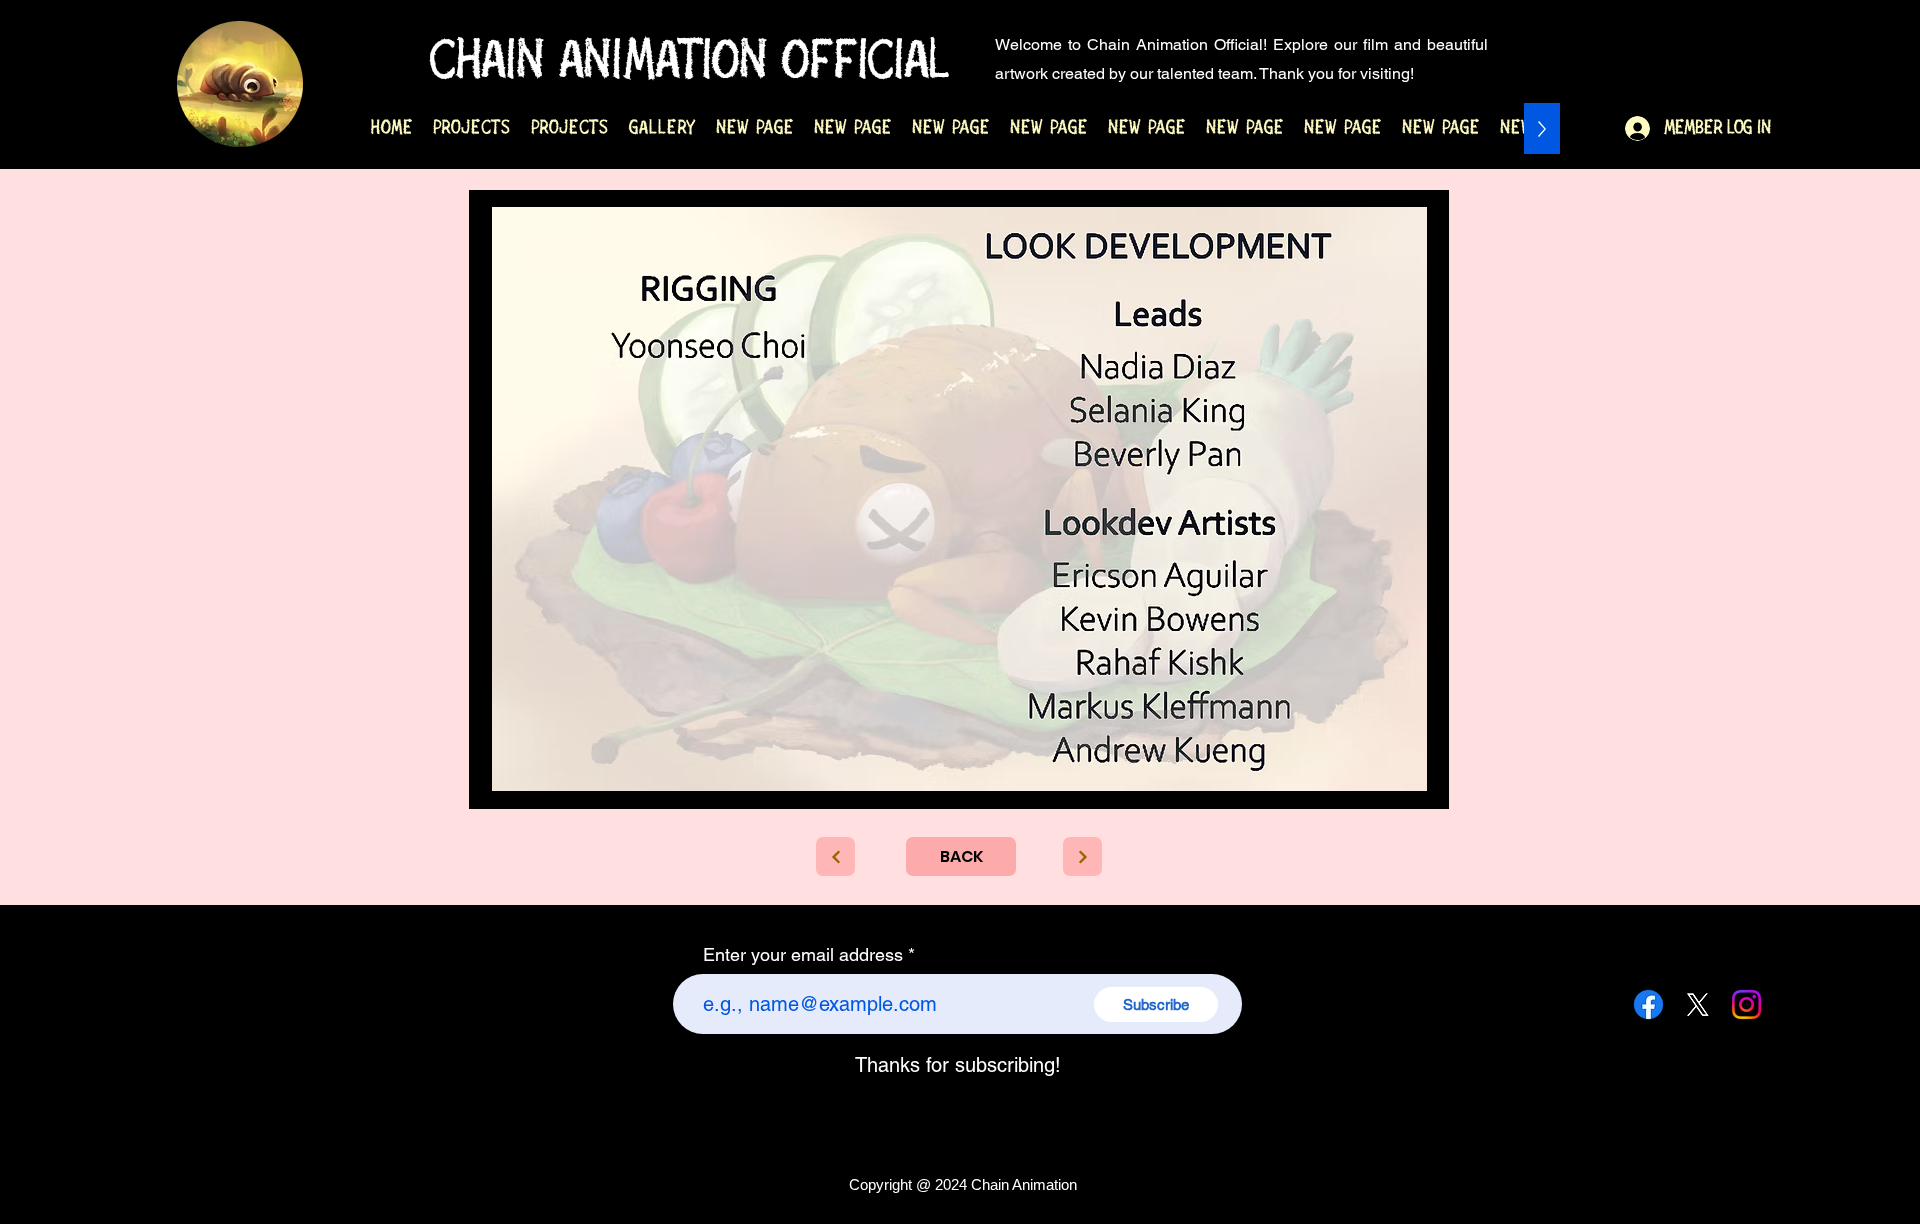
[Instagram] (1746, 1004)
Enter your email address (803, 955)
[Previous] (835, 856)
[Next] (1082, 856)
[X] (1697, 1004)
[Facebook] (1648, 1004)
